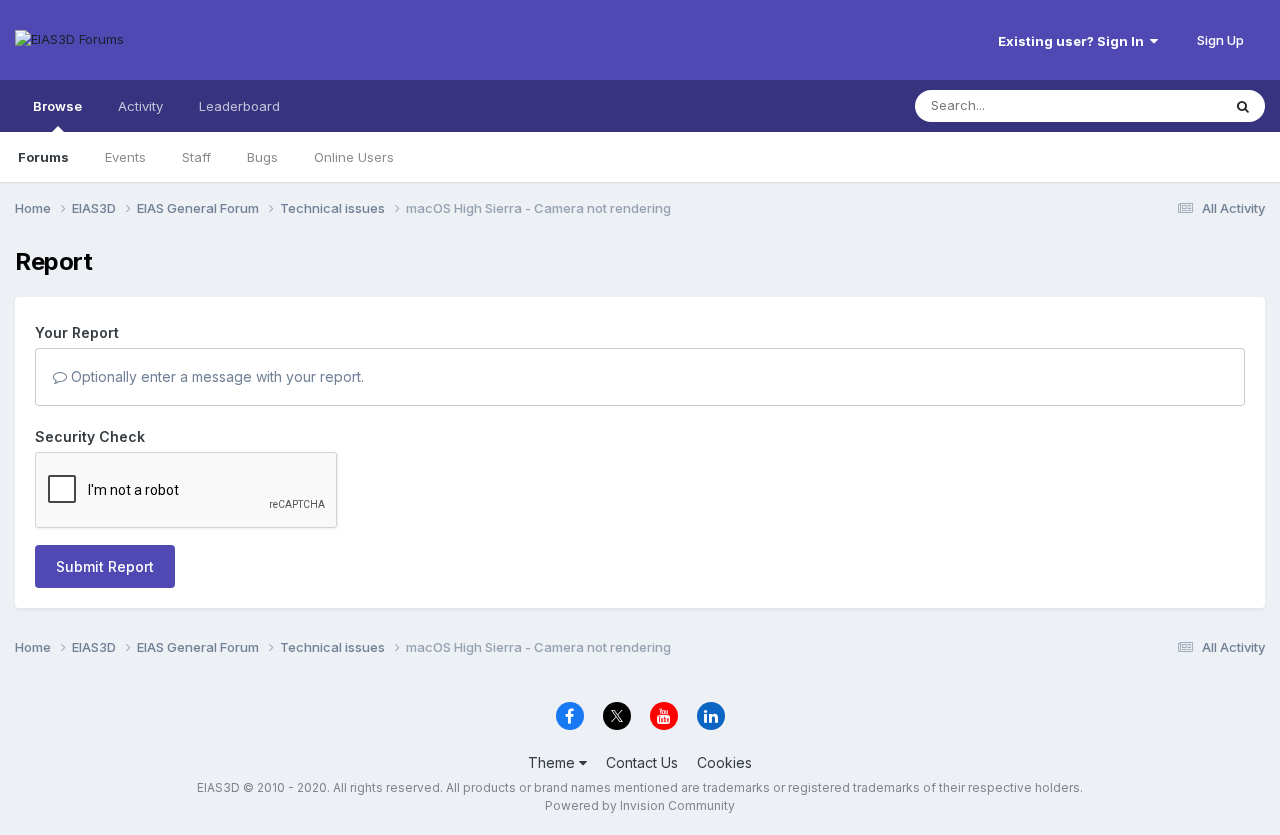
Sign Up (1220, 40)
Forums (43, 157)
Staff (196, 157)
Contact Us (642, 762)
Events (125, 157)
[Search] (1243, 106)
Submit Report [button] (105, 566)
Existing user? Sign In (1074, 41)
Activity (140, 106)
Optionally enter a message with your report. (215, 376)
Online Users (354, 157)
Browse (57, 106)
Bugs (262, 157)
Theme (553, 762)
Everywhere (1159, 105)
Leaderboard (239, 106)
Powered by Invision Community (640, 805)
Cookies (724, 762)
